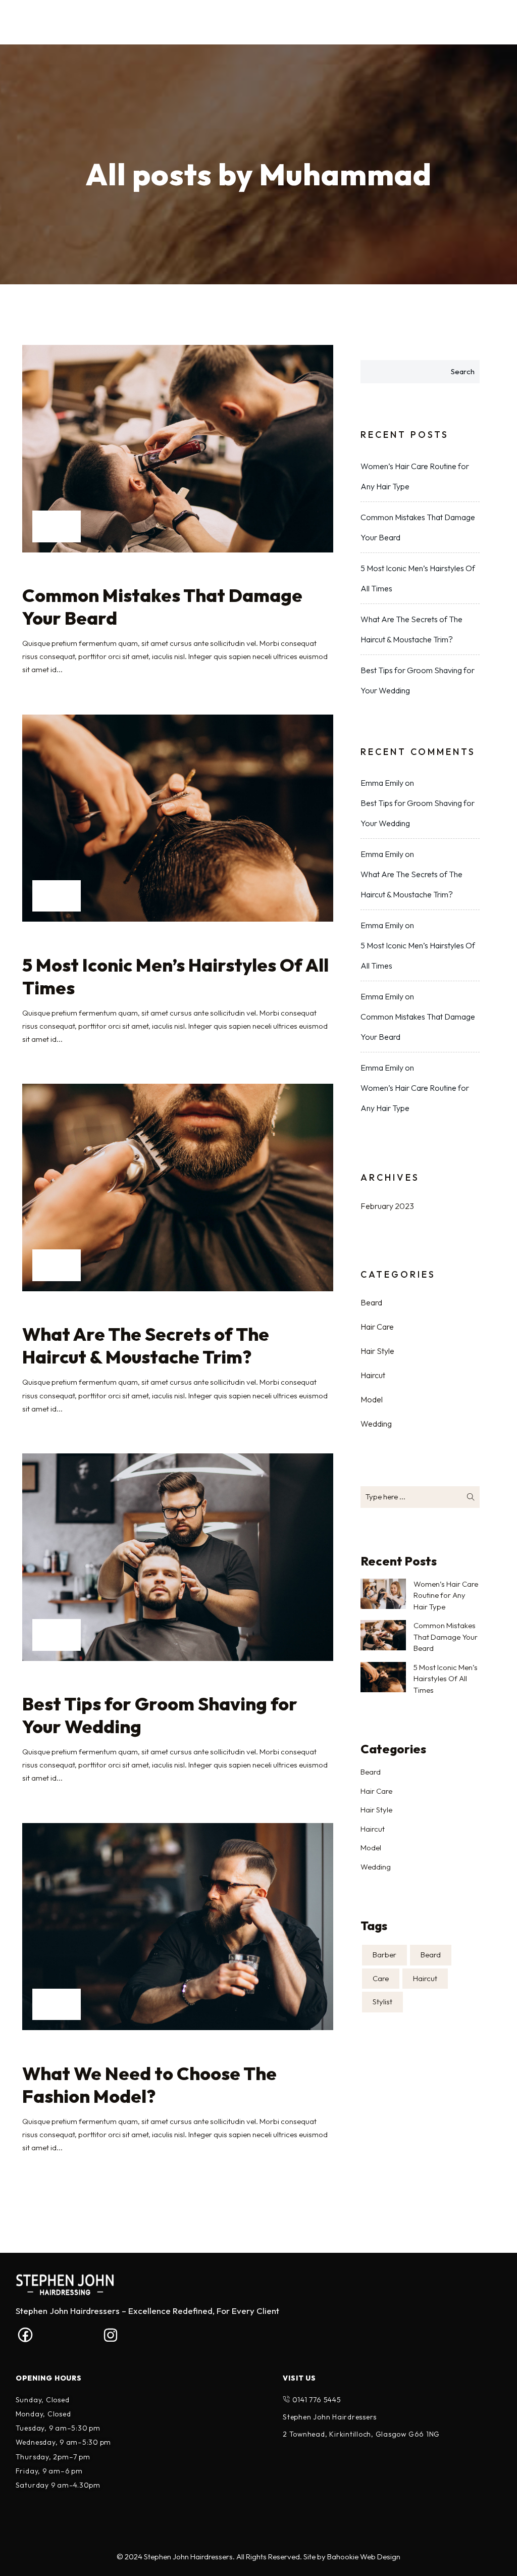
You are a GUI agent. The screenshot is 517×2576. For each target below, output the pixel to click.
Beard (371, 1302)
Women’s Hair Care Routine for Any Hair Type (415, 476)
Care (381, 1978)
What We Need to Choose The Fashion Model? (149, 2085)
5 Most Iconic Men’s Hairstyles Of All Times (175, 976)
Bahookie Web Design (364, 2557)
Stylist (382, 2002)
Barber (384, 1955)
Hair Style (377, 1351)
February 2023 (387, 1206)
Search (463, 371)
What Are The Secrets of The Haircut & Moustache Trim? (146, 1345)
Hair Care (377, 1327)
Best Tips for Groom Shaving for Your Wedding (160, 1715)
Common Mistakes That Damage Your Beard (162, 607)
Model (372, 1399)
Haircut (373, 1375)
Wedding (376, 1424)
